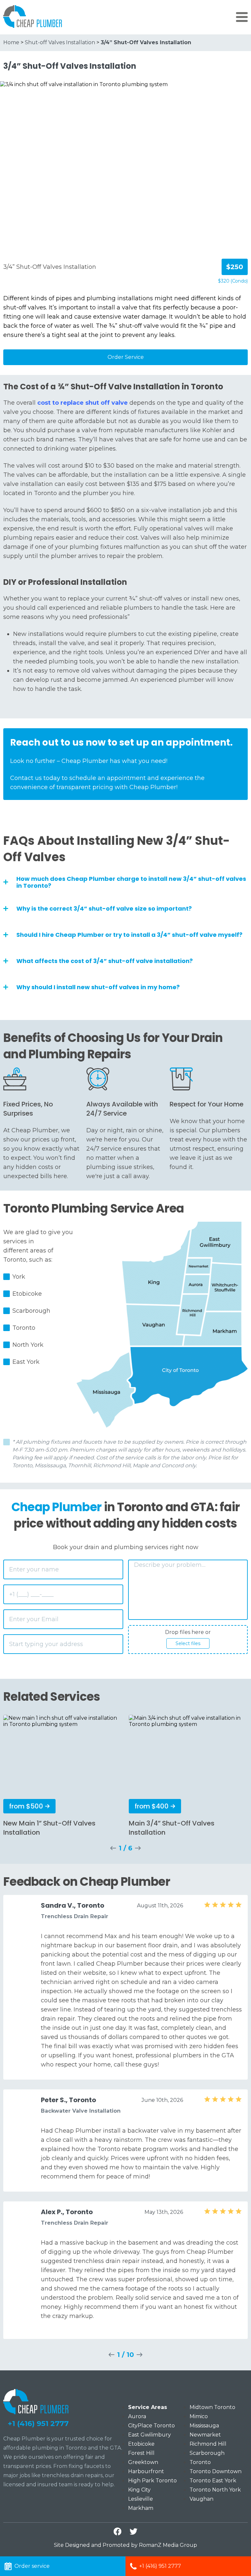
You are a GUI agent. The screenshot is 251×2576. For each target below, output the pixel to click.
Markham (141, 2508)
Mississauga (204, 2426)
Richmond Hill (208, 2444)
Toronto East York (213, 2481)
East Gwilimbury (150, 2435)
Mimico (199, 2416)
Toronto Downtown (216, 2471)
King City (139, 2490)
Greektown (143, 2462)
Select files (188, 1643)
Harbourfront (146, 2471)
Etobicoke (141, 2444)
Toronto (200, 2462)
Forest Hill (141, 2453)
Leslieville (141, 2499)
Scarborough (207, 2453)
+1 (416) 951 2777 (38, 2424)
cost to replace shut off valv (81, 403)
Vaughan (201, 2499)
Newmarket (205, 2435)
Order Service (126, 357)
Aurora (137, 2416)
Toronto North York (215, 2490)
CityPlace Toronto (151, 2426)
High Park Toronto (152, 2481)
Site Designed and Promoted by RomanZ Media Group (125, 2545)
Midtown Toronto (212, 2407)
